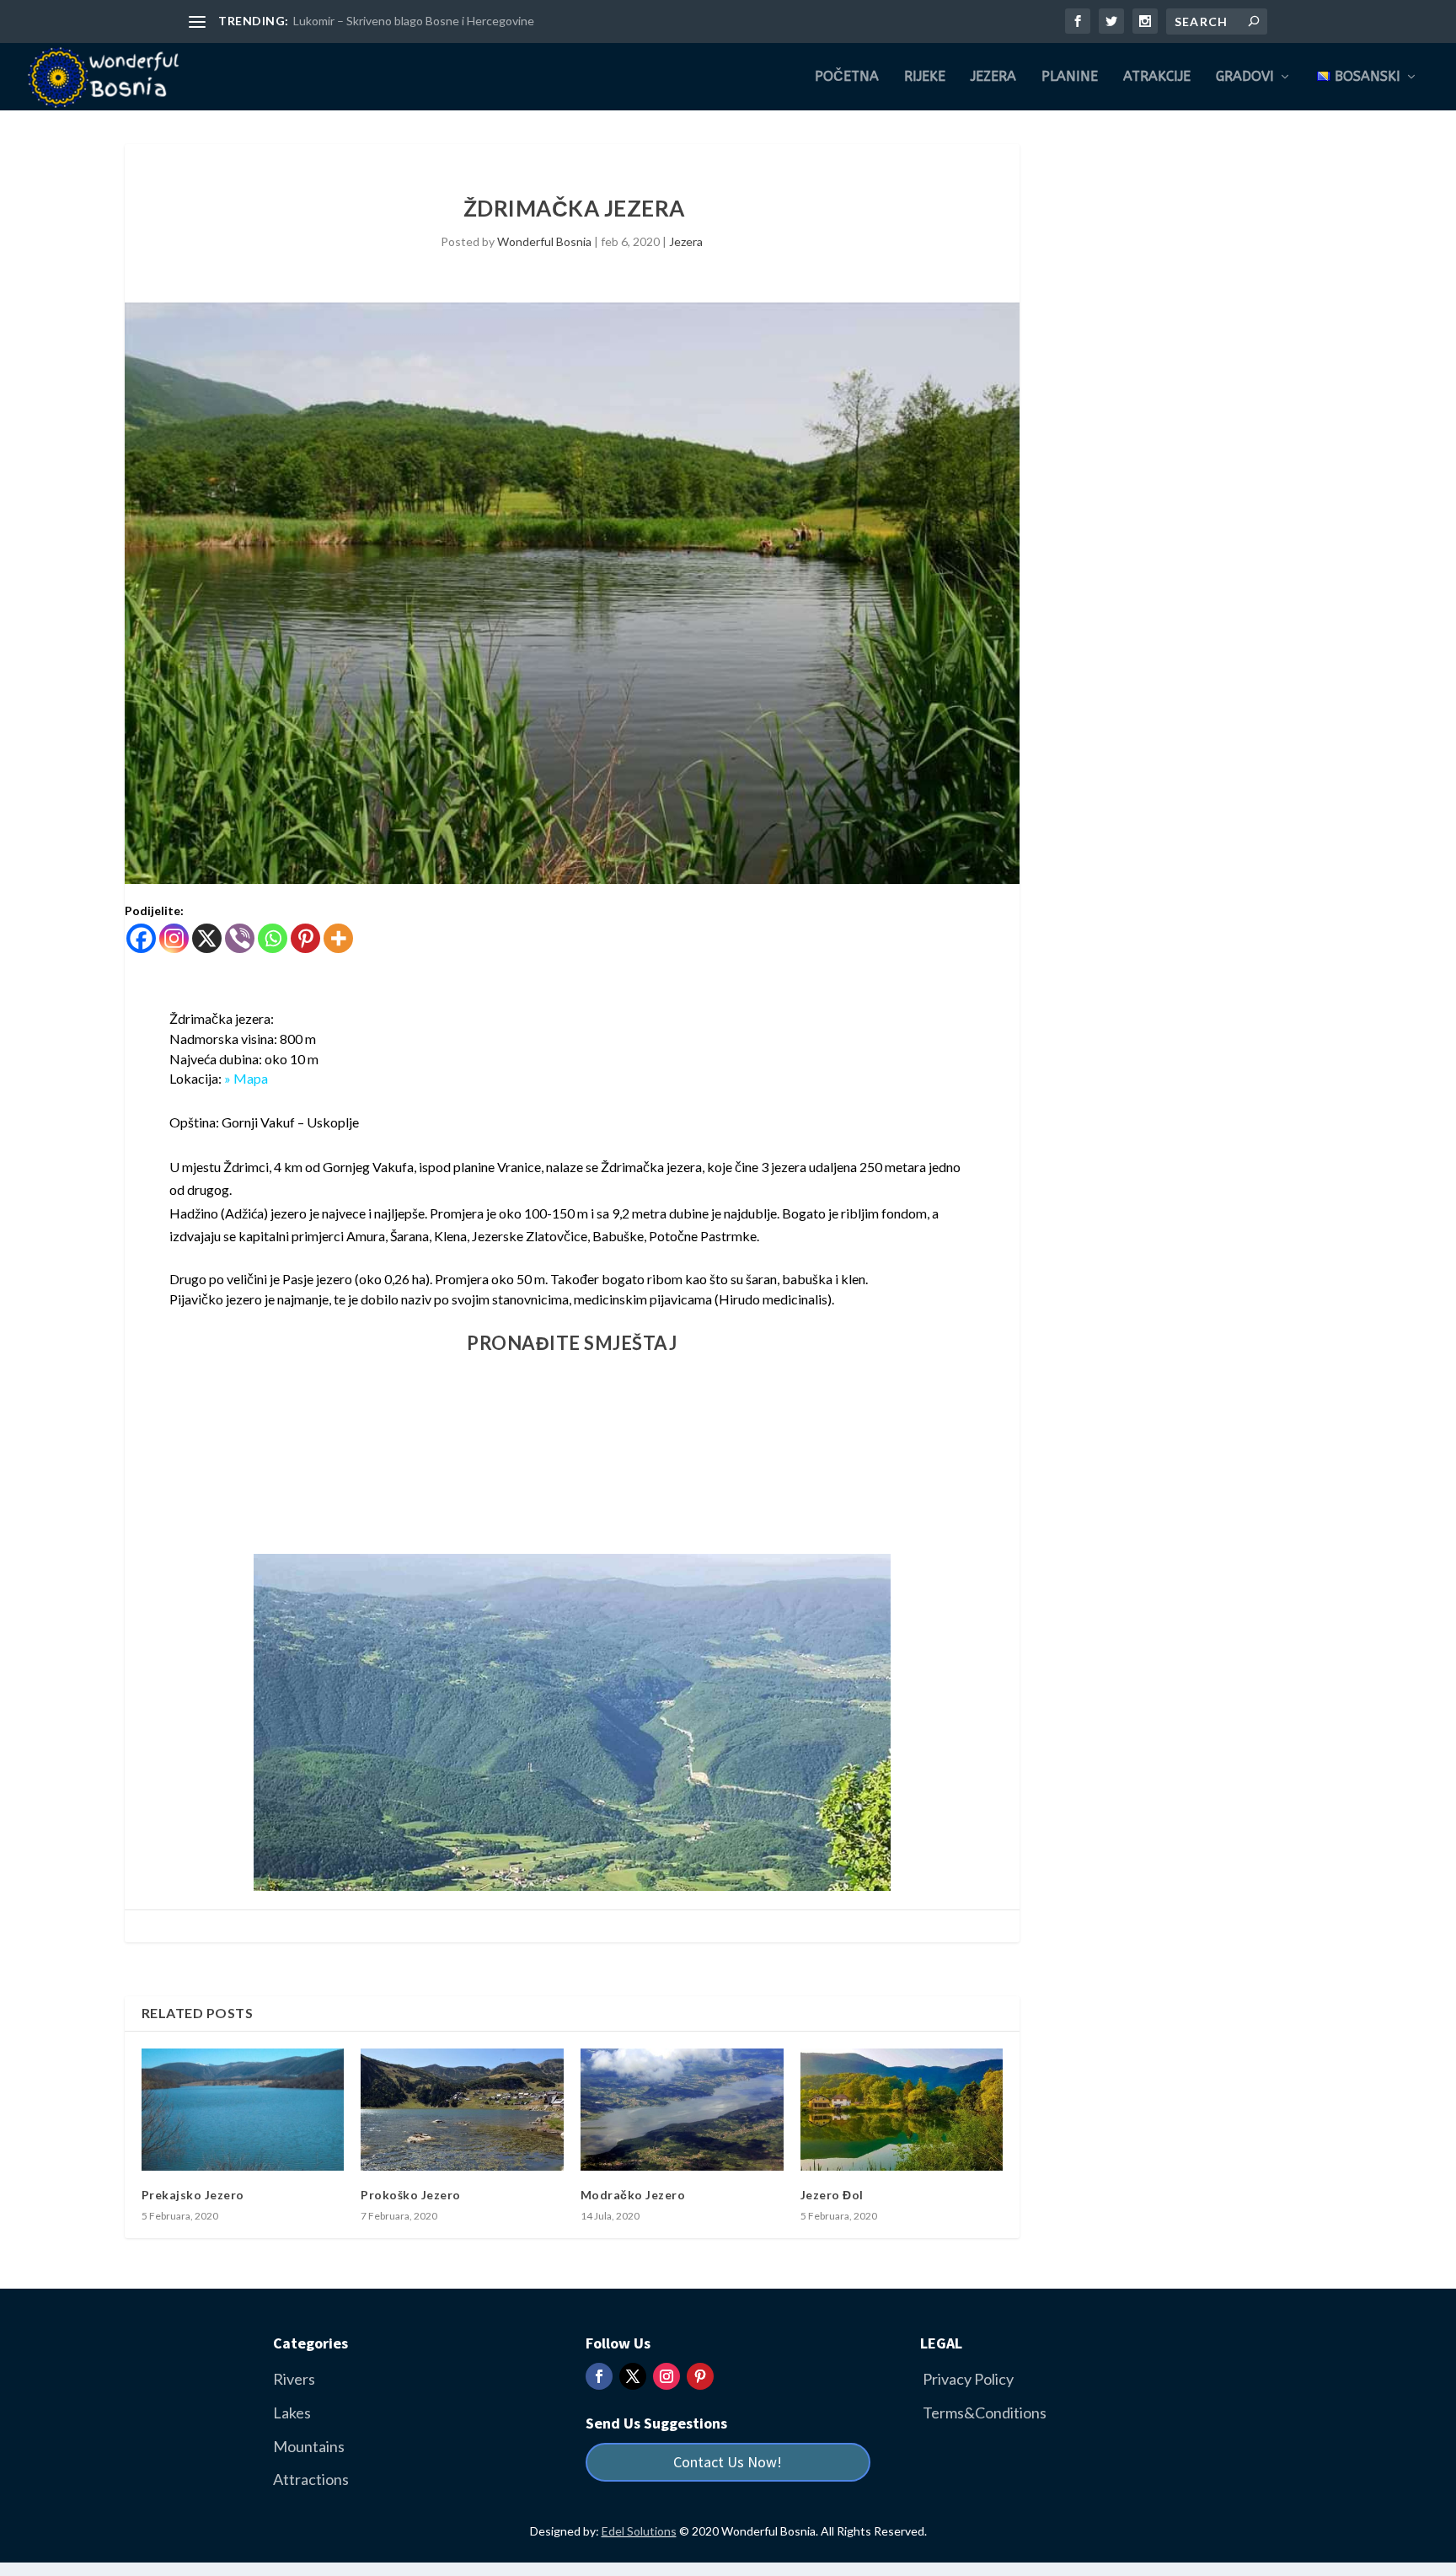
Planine (1070, 77)
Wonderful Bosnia (544, 241)
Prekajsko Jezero (193, 2195)
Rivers (294, 2379)
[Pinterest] (305, 938)
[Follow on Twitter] (633, 2376)
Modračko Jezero (633, 2195)
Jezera (993, 77)
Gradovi (1245, 77)
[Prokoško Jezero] (462, 2109)
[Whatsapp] (273, 938)
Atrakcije (1157, 77)
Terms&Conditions (985, 2413)
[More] (338, 938)
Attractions (311, 2479)
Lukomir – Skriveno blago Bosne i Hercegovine (414, 21)
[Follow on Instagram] (666, 2376)
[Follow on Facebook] (599, 2376)
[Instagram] (174, 938)
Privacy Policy (968, 2379)
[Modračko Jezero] (682, 2109)
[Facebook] (141, 938)
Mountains (309, 2446)
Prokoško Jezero (411, 2195)
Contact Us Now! (728, 2462)
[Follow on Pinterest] (700, 2376)
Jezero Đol (832, 2195)
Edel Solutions (639, 2531)
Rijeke (925, 77)
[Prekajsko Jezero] (243, 2109)
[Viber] (240, 938)
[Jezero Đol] (902, 2109)
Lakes (292, 2413)
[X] (207, 938)
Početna (847, 77)
